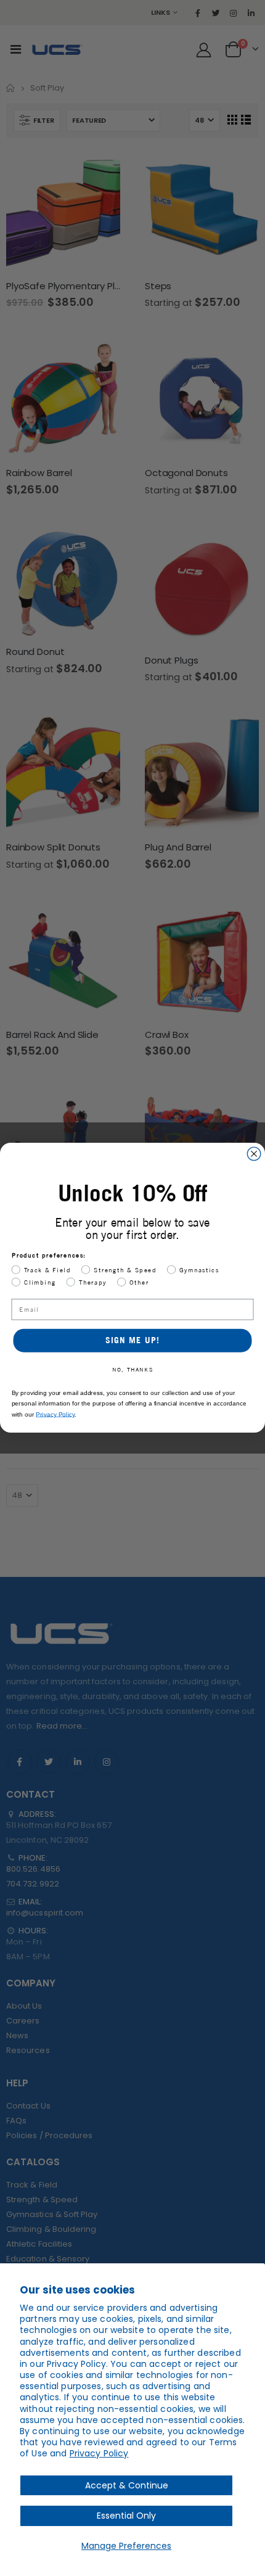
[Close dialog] (254, 1154)
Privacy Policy (99, 2453)
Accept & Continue (127, 2485)
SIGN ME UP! (133, 1340)
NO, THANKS (132, 1370)
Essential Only (126, 2516)
